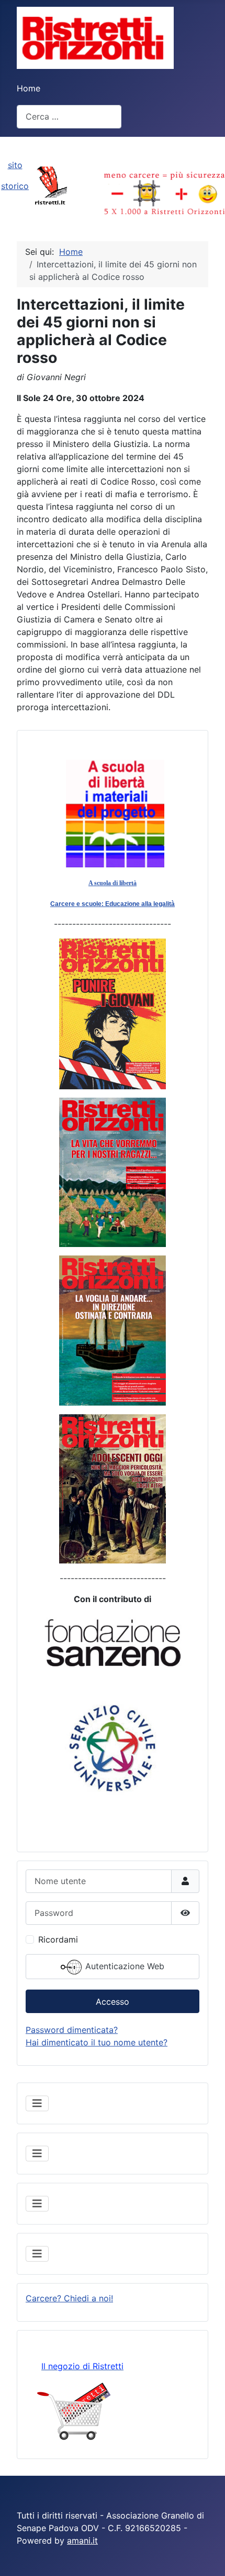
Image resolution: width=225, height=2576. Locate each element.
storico (15, 186)
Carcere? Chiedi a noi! (69, 2298)
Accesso (113, 2002)
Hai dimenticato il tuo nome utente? (97, 2042)
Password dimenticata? (72, 2030)
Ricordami (58, 1939)
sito (15, 165)
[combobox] (69, 117)
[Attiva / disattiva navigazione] (37, 2103)
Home (29, 88)
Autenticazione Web (123, 1966)
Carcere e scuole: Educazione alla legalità (113, 904)
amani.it (82, 2540)
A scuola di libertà (113, 883)
